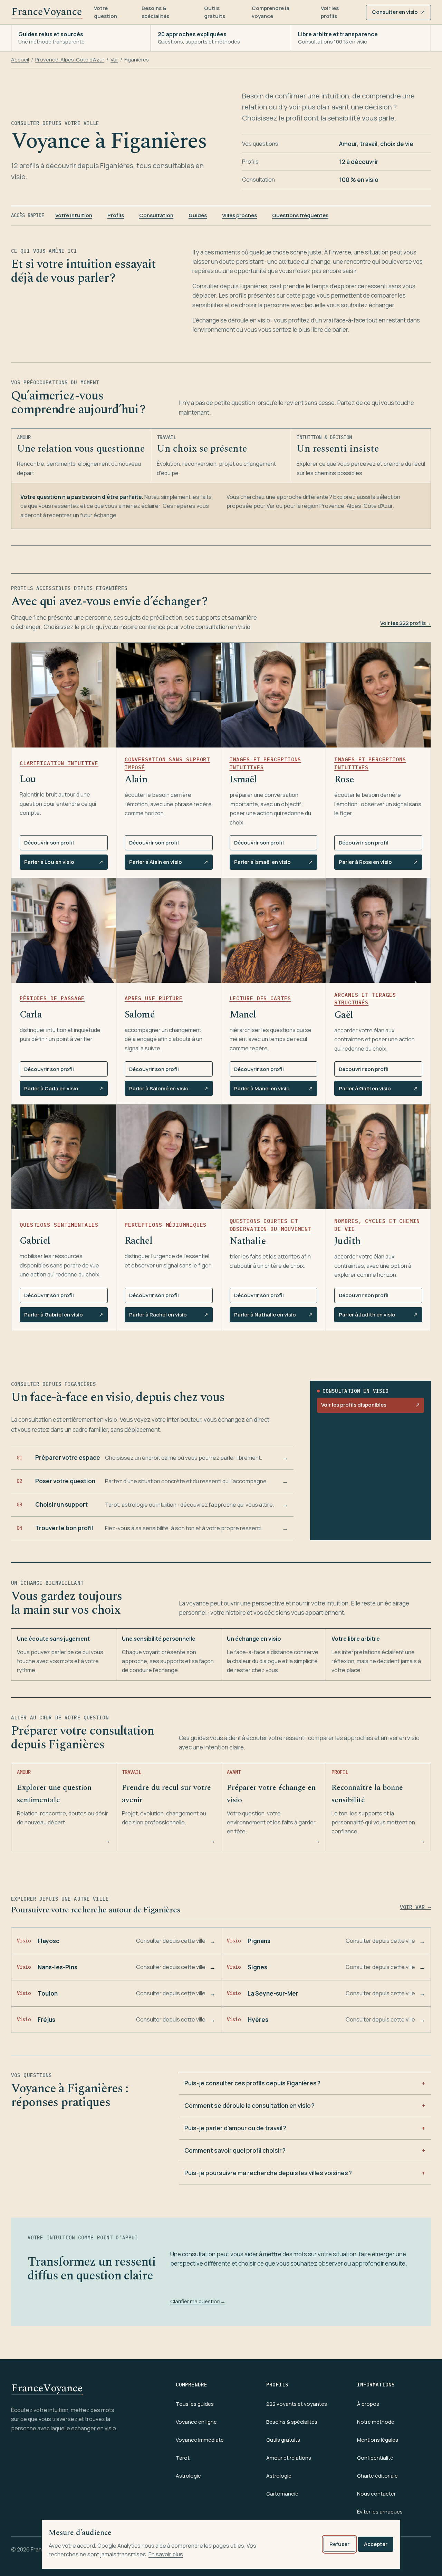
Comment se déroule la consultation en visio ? (249, 2106)
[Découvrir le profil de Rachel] (169, 1157)
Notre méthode (376, 2422)
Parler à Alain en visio (169, 864)
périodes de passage (52, 998)
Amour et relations (289, 2458)
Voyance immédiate (200, 2440)
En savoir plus (166, 2554)
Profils (116, 215)
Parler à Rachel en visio (169, 1316)
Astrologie (188, 2476)
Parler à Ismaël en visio (273, 864)
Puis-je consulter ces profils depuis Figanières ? (252, 2083)
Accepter (376, 2544)
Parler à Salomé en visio (169, 1090)
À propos (368, 2404)
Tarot (183, 2458)
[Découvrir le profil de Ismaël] (274, 695)
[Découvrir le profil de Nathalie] (274, 1157)
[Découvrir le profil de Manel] (274, 931)
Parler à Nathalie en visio (273, 1316)
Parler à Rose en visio (378, 864)
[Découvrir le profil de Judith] (378, 1157)
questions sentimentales (59, 1225)
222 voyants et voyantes (297, 2404)
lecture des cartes (260, 998)
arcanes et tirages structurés (365, 999)
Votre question (105, 12)
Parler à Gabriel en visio (64, 1316)
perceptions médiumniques (166, 1225)
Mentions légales (378, 2440)
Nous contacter (376, 2494)
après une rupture (154, 998)
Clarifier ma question (198, 2301)
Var (114, 60)
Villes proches (239, 215)
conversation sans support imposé (167, 763)
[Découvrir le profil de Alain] (169, 695)
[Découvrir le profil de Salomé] (169, 931)
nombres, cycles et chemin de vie (377, 1225)
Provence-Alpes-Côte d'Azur (70, 60)
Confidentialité (375, 2458)
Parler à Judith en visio (378, 1316)
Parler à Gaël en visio (378, 1090)
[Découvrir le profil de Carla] (64, 931)
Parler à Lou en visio (64, 864)
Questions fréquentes (300, 215)
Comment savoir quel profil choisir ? (235, 2150)
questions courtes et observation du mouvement (271, 1225)
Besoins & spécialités (155, 12)
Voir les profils (330, 12)
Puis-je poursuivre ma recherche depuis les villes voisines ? (268, 2173)
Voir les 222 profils (406, 623)
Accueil (20, 60)
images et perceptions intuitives (266, 763)
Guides (198, 215)
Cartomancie (282, 2494)
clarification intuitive (59, 763)
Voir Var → (415, 1907)
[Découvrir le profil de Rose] (378, 695)
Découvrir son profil (49, 843)
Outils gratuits (215, 12)
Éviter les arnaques (380, 2512)
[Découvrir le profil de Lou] (64, 695)
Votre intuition (74, 215)
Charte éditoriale (377, 2476)
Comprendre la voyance (271, 12)
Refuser (339, 2544)
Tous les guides (195, 2404)
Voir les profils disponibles (370, 1407)
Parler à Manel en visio (273, 1090)
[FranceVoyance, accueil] (47, 12)
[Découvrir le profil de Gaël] (378, 931)
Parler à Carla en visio (64, 1090)
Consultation (156, 215)
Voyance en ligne (196, 2422)
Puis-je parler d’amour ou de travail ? (235, 2128)
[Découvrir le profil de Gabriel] (64, 1157)
